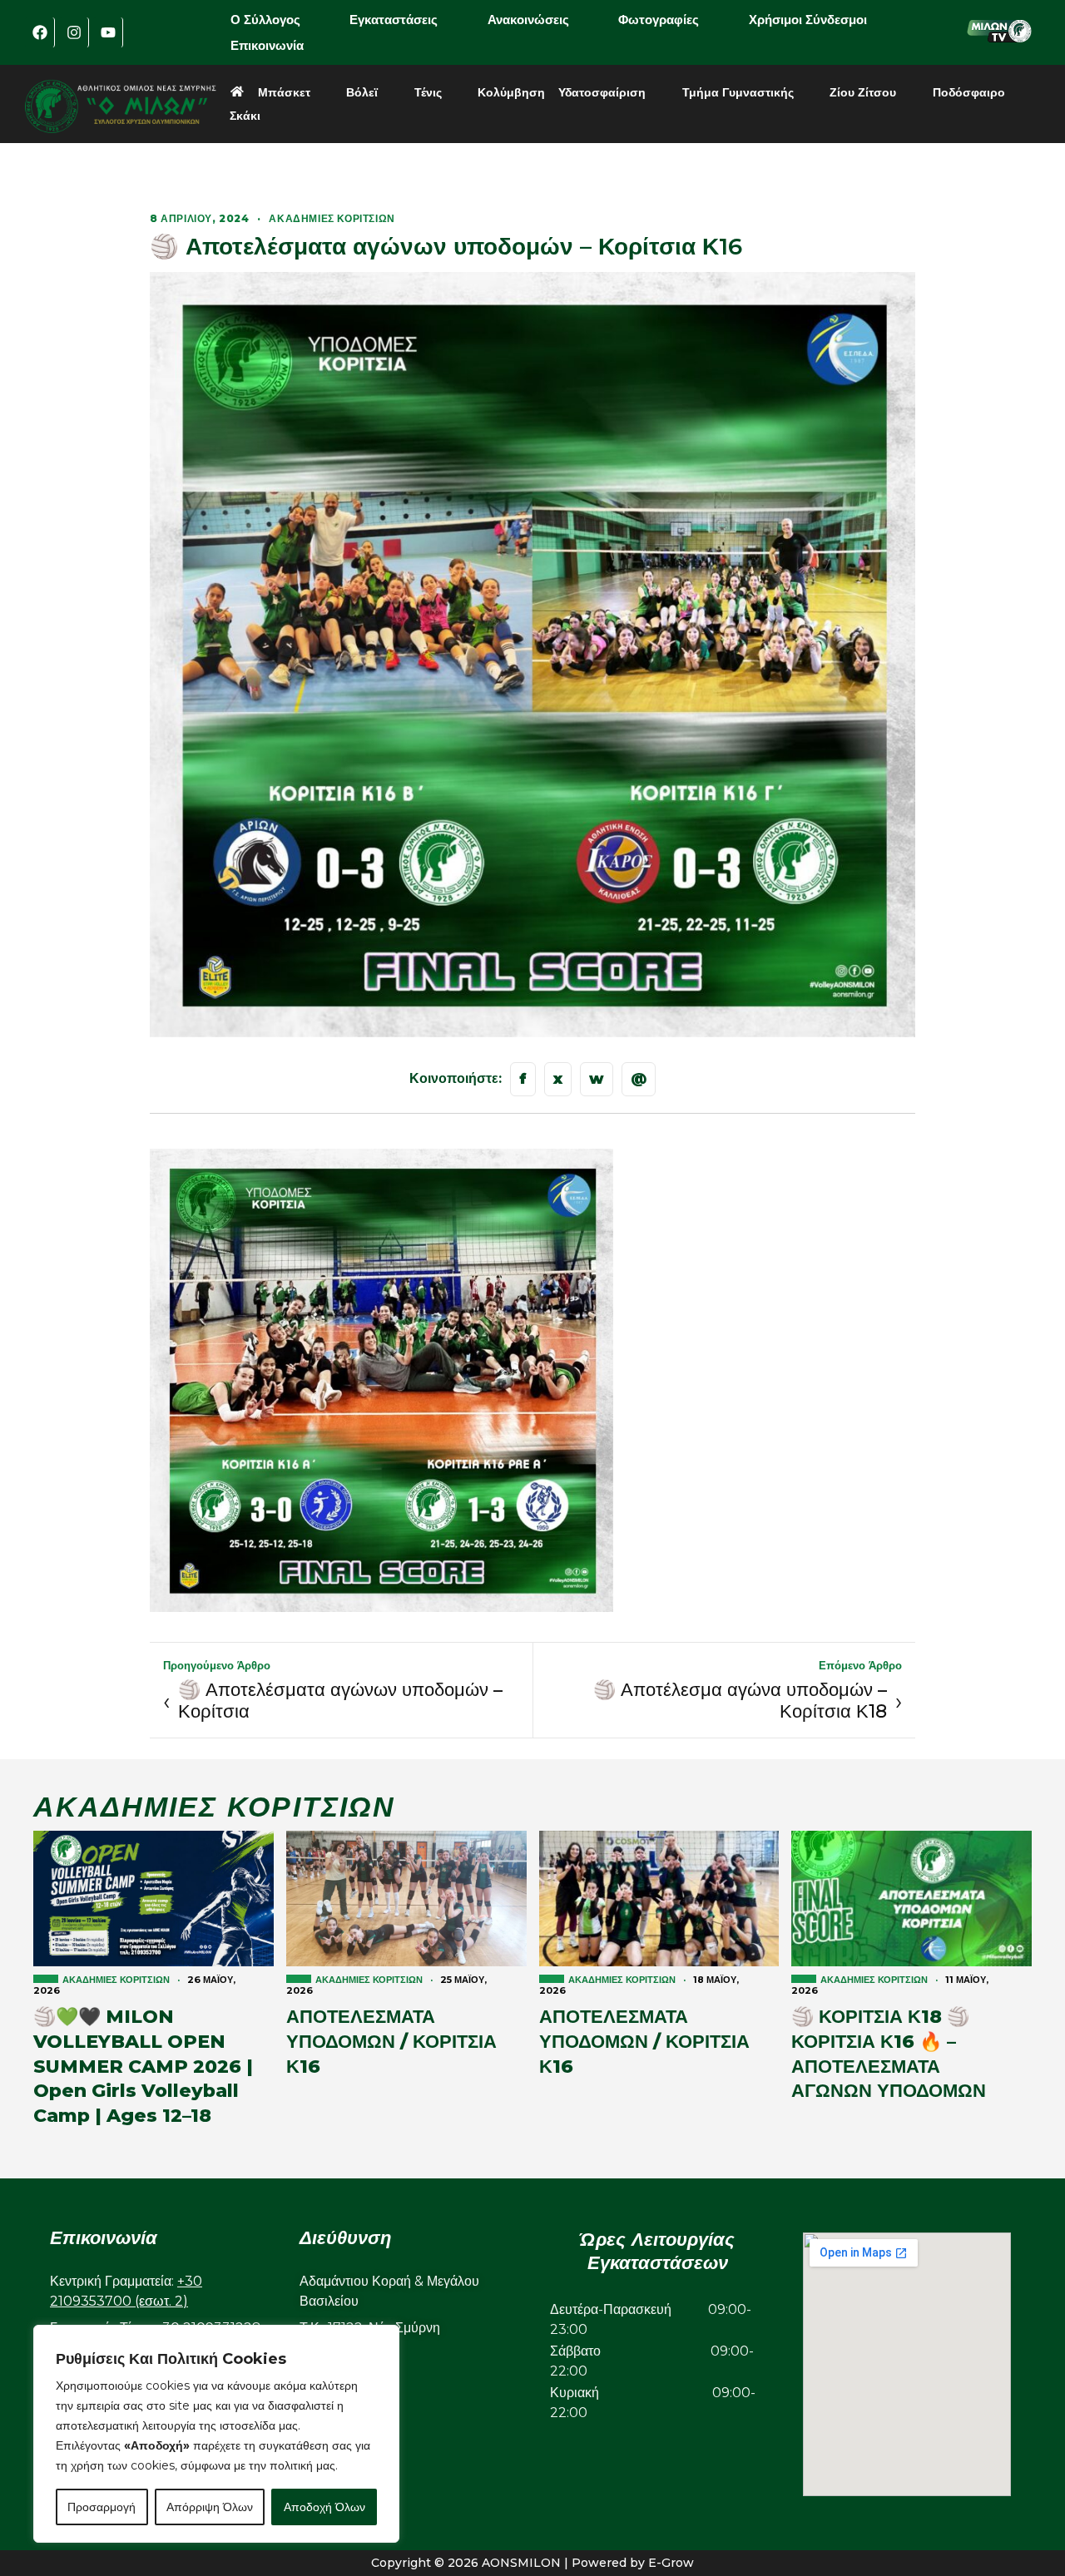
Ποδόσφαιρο (969, 92)
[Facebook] (40, 32)
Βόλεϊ (362, 92)
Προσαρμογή (102, 2507)
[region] (216, 2434)
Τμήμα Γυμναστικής (738, 92)
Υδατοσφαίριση (602, 92)
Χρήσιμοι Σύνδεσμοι (808, 20)
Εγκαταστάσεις (394, 20)
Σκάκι (245, 116)
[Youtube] (108, 32)
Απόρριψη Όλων (210, 2507)
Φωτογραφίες (659, 20)
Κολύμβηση (511, 92)
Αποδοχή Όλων (324, 2507)
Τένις (428, 92)
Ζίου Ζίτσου (863, 92)
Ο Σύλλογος (265, 20)
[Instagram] (74, 32)
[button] (277, 20)
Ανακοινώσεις (528, 20)
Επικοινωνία (267, 45)
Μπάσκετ (284, 92)
